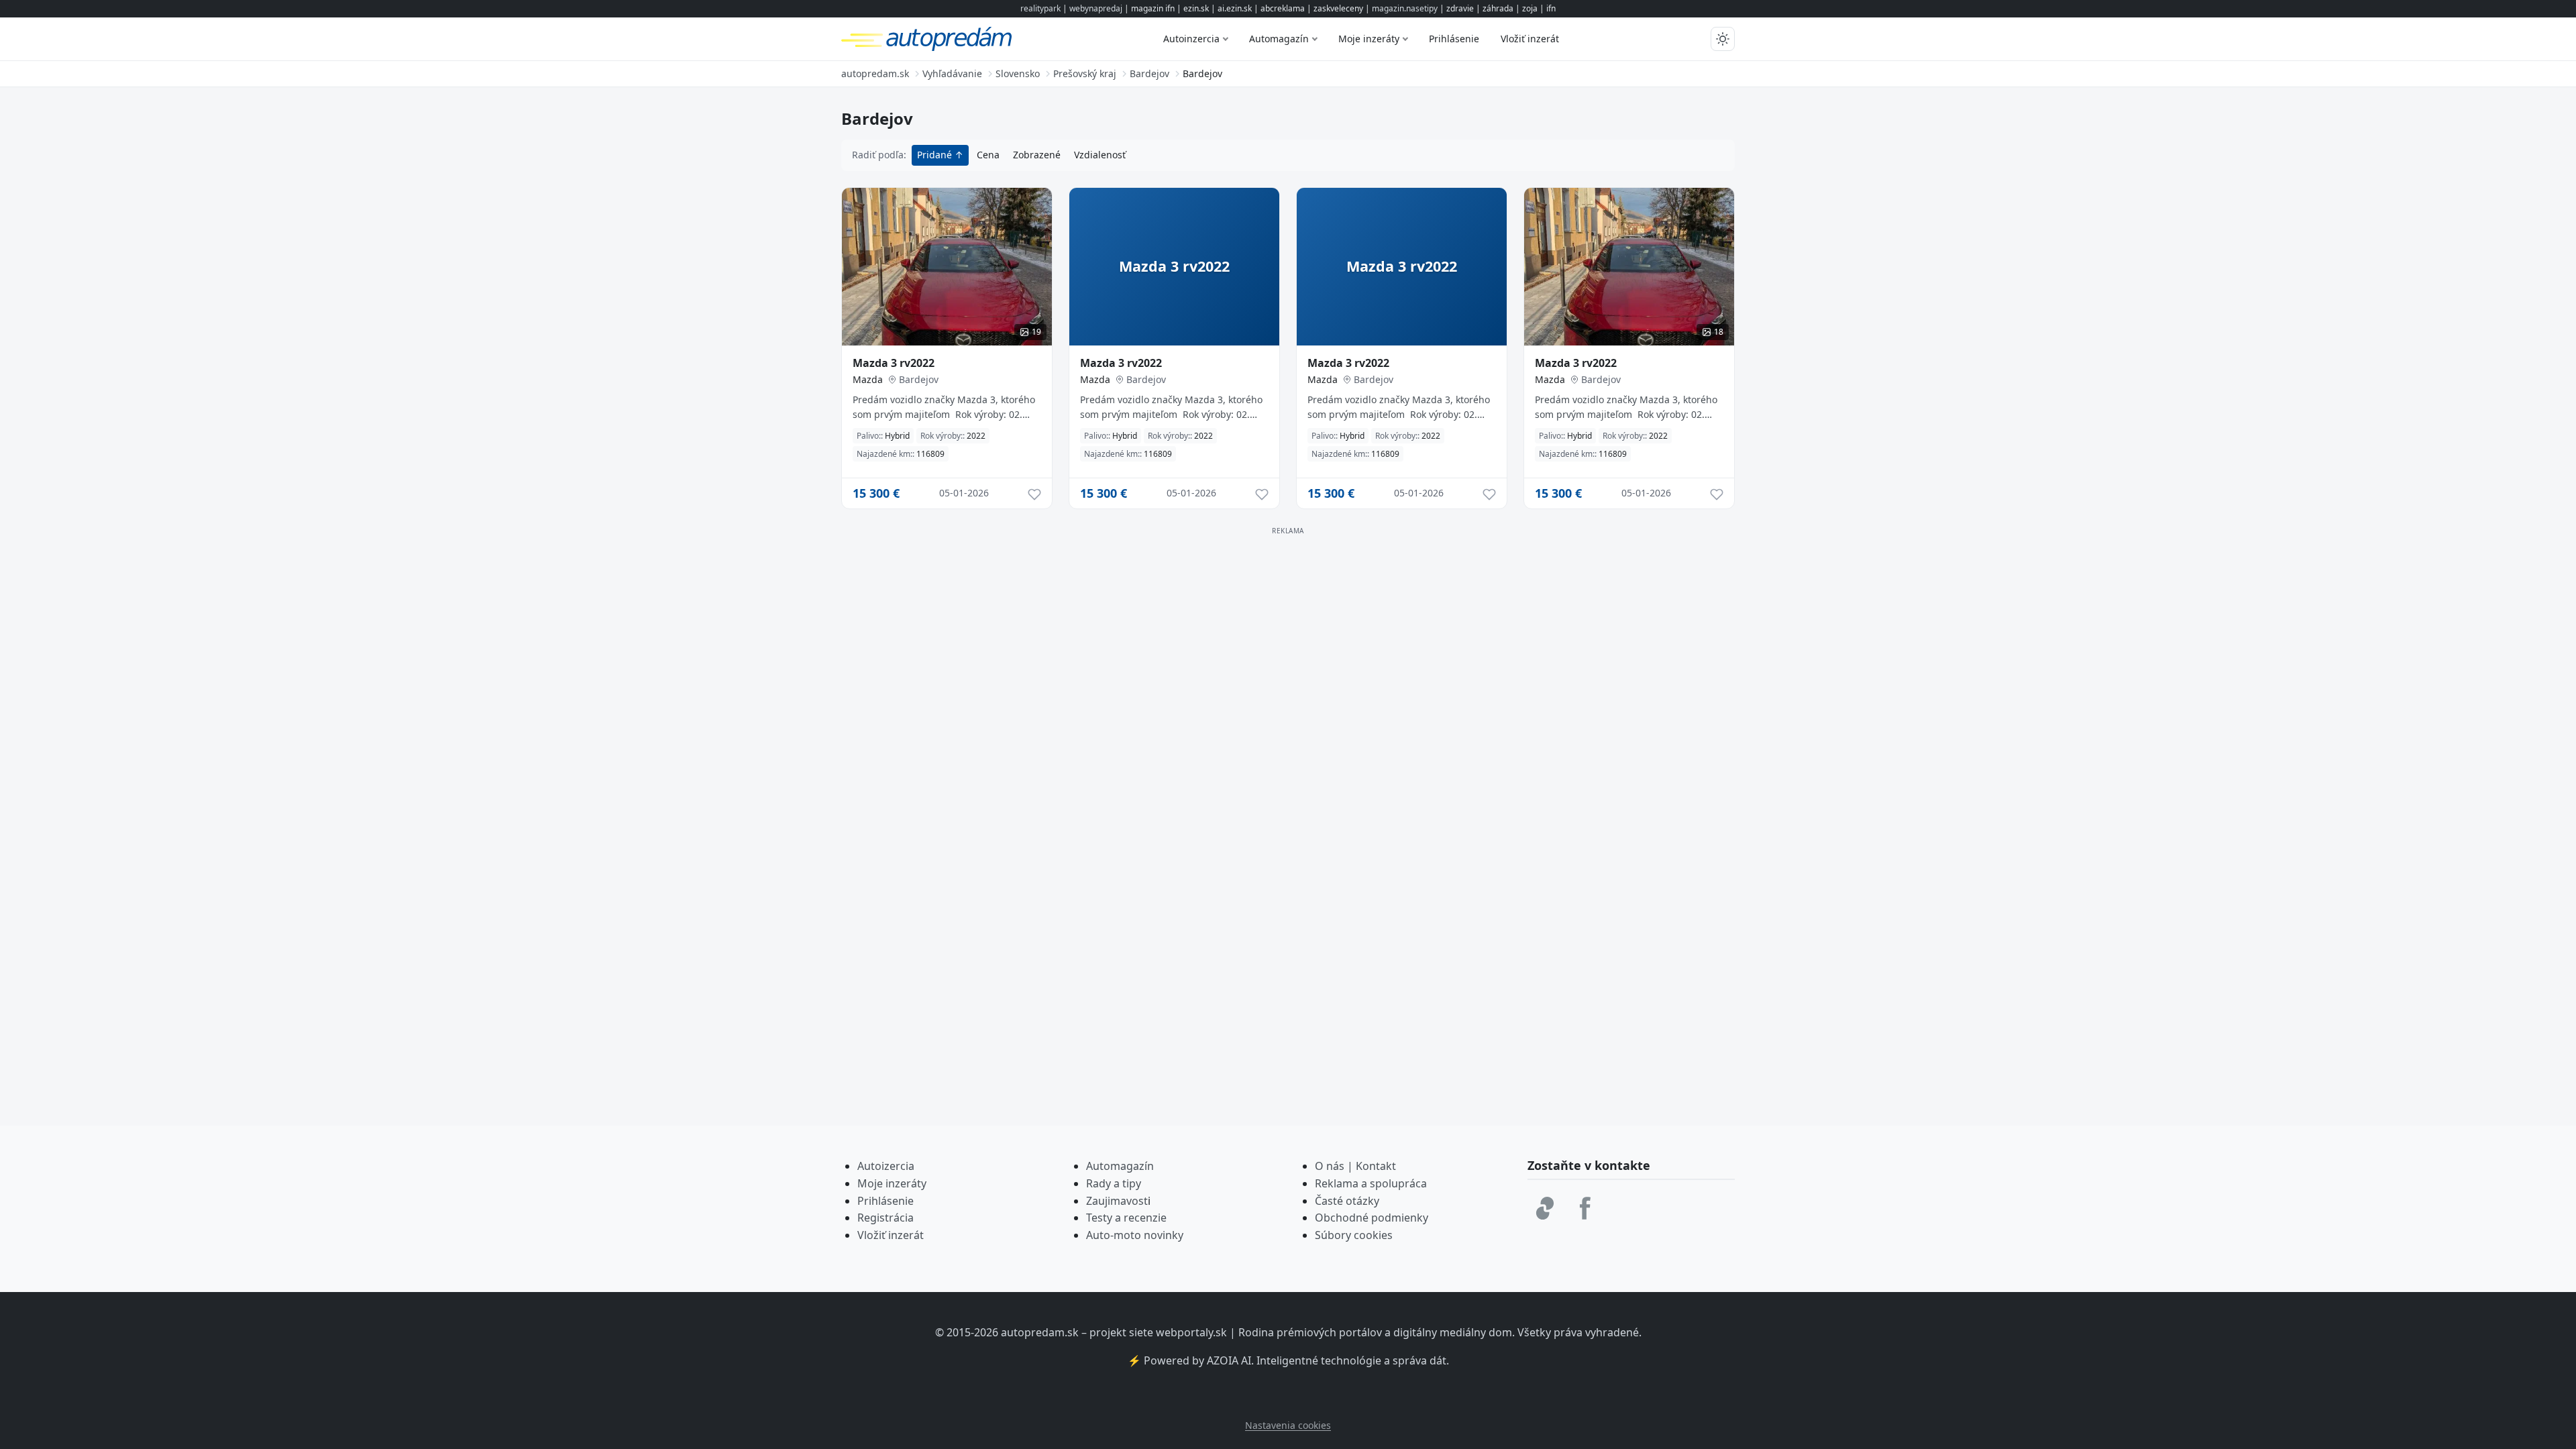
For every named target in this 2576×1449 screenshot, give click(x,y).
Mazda (868, 379)
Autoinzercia (1191, 39)
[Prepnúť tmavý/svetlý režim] (1723, 39)
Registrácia (885, 1218)
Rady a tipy (1114, 1183)
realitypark (1040, 8)
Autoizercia (886, 1166)
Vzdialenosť (1100, 155)
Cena (988, 155)
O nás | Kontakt (1355, 1166)
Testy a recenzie (1126, 1218)
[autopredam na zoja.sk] (1545, 1208)
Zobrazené (1037, 155)
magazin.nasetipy (1405, 8)
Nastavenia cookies (1288, 1425)
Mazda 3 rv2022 (894, 363)
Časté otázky (1347, 1201)
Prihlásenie (1454, 39)
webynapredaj (1096, 8)
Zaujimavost (1117, 1201)
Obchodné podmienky (1372, 1218)
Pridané (936, 155)
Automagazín (1279, 39)
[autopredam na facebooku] (1585, 1208)
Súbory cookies (1354, 1235)
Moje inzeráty (1369, 39)
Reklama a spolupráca (1371, 1183)
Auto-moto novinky (1135, 1235)
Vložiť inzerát (1530, 39)
